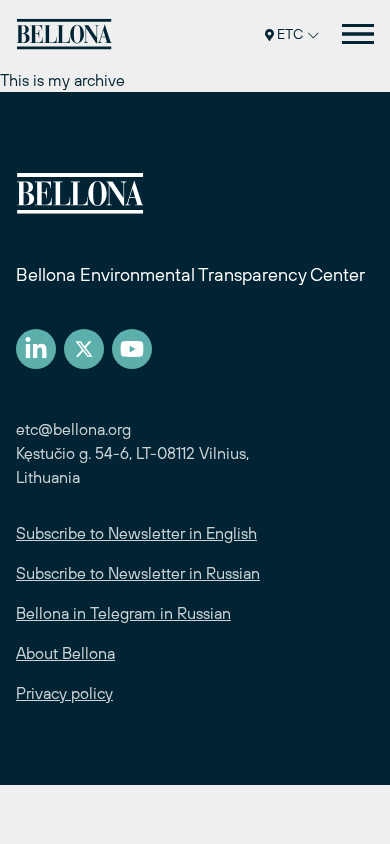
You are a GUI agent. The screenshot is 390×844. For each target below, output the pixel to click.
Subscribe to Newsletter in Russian (138, 573)
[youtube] (132, 349)
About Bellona (65, 653)
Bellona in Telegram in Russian (123, 613)
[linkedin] (36, 349)
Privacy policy (64, 693)
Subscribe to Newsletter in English (136, 533)
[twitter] (84, 349)
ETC (290, 34)
